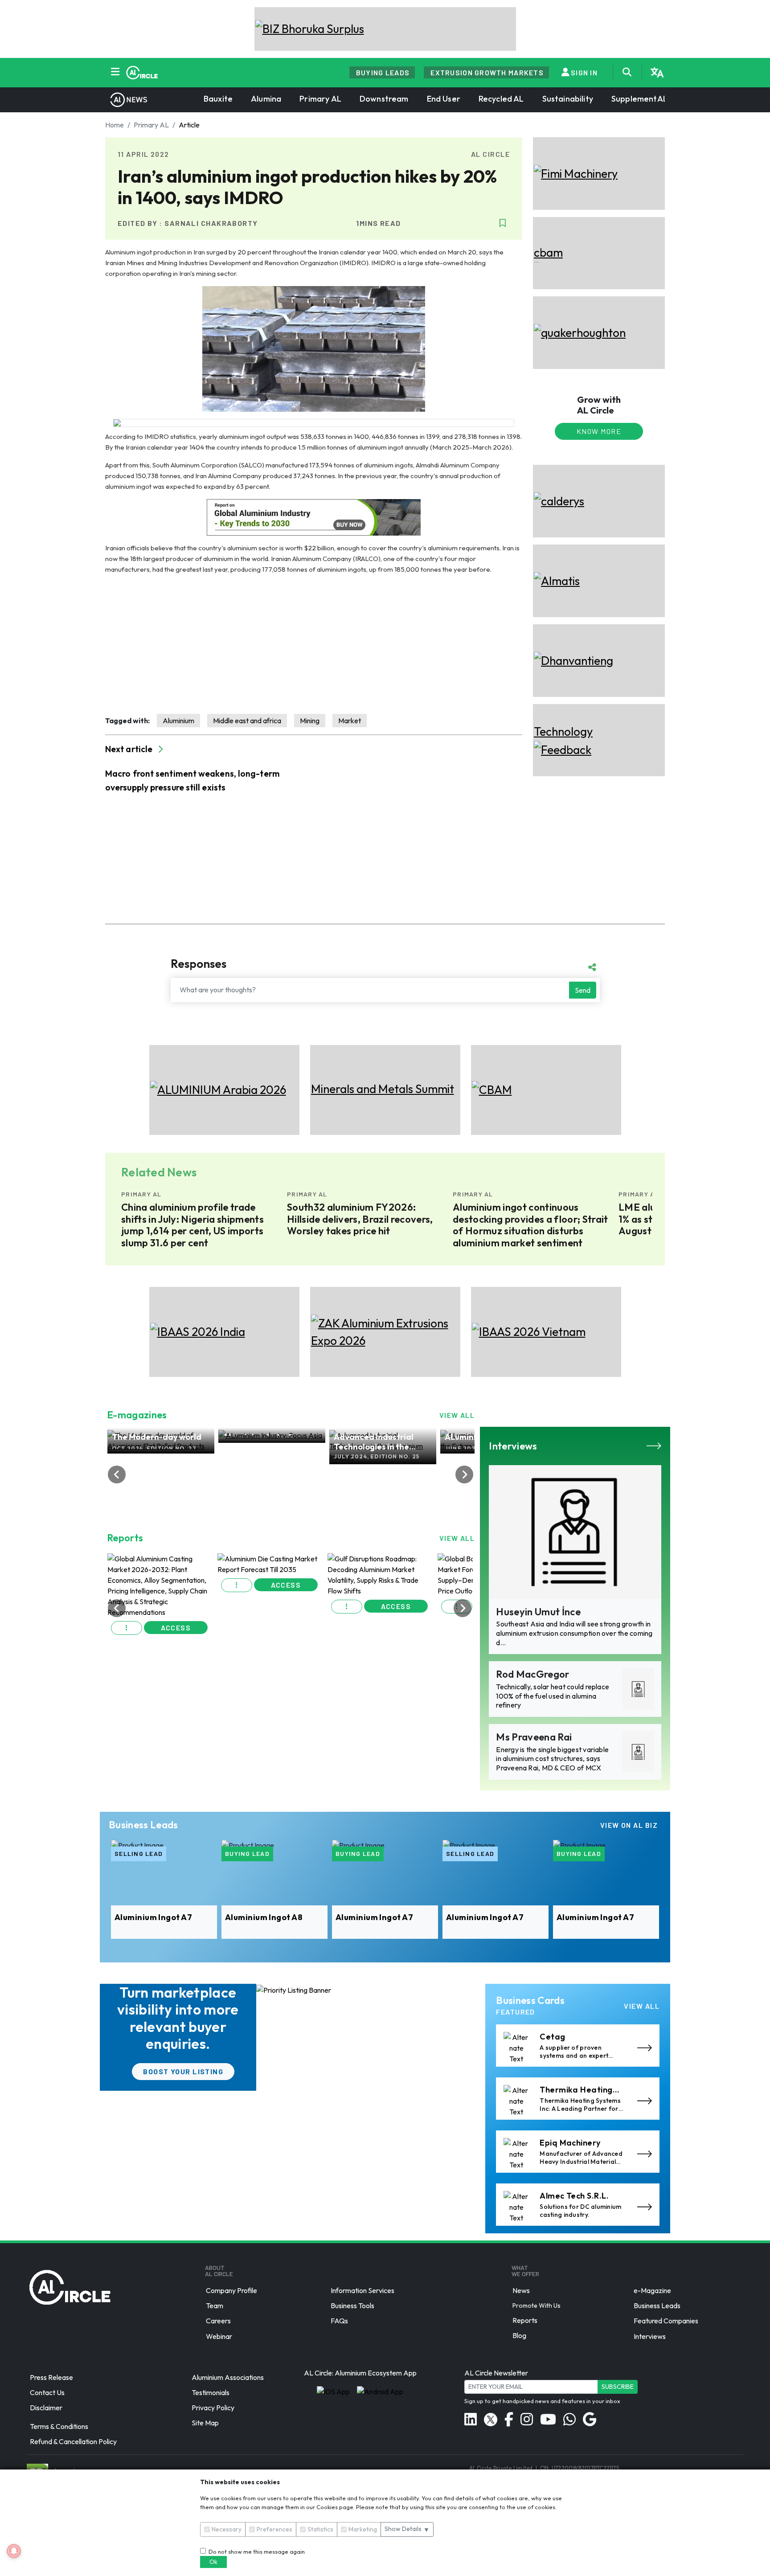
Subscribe (618, 2387)
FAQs (339, 2321)
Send (583, 990)
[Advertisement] (314, 644)
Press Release (51, 2377)
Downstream (384, 99)
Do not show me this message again (255, 2551)
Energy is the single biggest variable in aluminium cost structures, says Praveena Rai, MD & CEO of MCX (552, 1759)
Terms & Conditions (59, 2426)
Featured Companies (666, 2321)
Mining (310, 721)
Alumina (266, 99)
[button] (127, 1585)
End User (444, 99)
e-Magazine (652, 2290)
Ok (213, 2562)
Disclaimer (46, 2408)
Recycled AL (501, 99)
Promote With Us (537, 2306)
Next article (130, 749)
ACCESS (176, 1585)
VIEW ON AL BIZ (629, 1825)
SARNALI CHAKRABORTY (211, 223)
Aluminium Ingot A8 (264, 1917)
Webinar (219, 2336)
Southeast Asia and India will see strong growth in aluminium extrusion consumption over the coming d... (574, 1633)
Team (215, 2306)
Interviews (650, 2336)
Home (115, 125)
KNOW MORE (599, 431)
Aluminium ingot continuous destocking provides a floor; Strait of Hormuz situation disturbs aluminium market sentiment (530, 1225)
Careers (218, 2321)
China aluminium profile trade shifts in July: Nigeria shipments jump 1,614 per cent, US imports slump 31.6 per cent (192, 1225)
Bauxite (218, 99)
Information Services (362, 2290)
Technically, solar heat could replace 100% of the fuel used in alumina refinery (553, 1696)
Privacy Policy (213, 2408)
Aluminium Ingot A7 (153, 1917)
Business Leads (657, 2306)
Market (350, 721)
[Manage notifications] (14, 2551)
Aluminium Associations (228, 2377)
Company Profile (231, 2290)
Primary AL (320, 99)
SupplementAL (639, 99)
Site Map (205, 2423)
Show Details (407, 2529)
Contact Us (47, 2392)
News (521, 2290)
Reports (525, 2320)
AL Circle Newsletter (496, 2373)
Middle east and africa (247, 721)
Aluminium (178, 721)
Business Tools (352, 2306)
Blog (519, 2335)
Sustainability (568, 99)
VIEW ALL (457, 1415)
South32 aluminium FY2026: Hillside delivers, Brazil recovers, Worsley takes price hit (360, 1219)
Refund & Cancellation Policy (73, 2442)
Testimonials (211, 2392)
